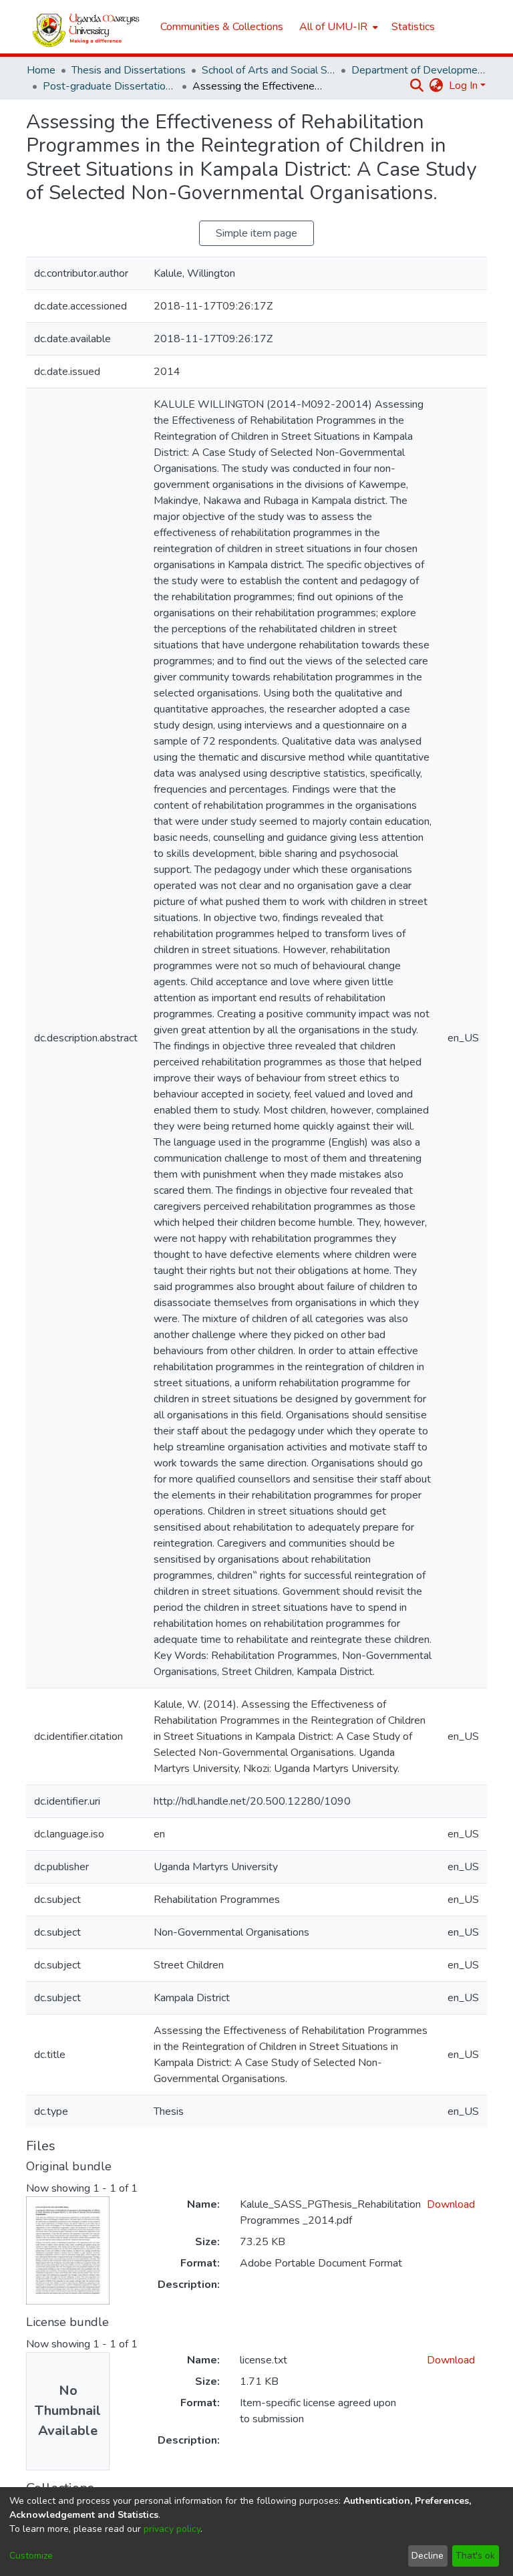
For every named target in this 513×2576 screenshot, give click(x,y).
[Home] (87, 27)
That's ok (475, 2556)
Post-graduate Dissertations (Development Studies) (110, 86)
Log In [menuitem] (463, 86)
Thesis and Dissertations (129, 70)
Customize (31, 2556)
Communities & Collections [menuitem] (222, 27)
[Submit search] (417, 86)
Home (41, 70)
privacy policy (172, 2529)
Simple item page (256, 233)
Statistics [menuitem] (413, 27)
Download (451, 2204)
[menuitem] (337, 27)
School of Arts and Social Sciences (269, 70)
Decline (427, 2556)
